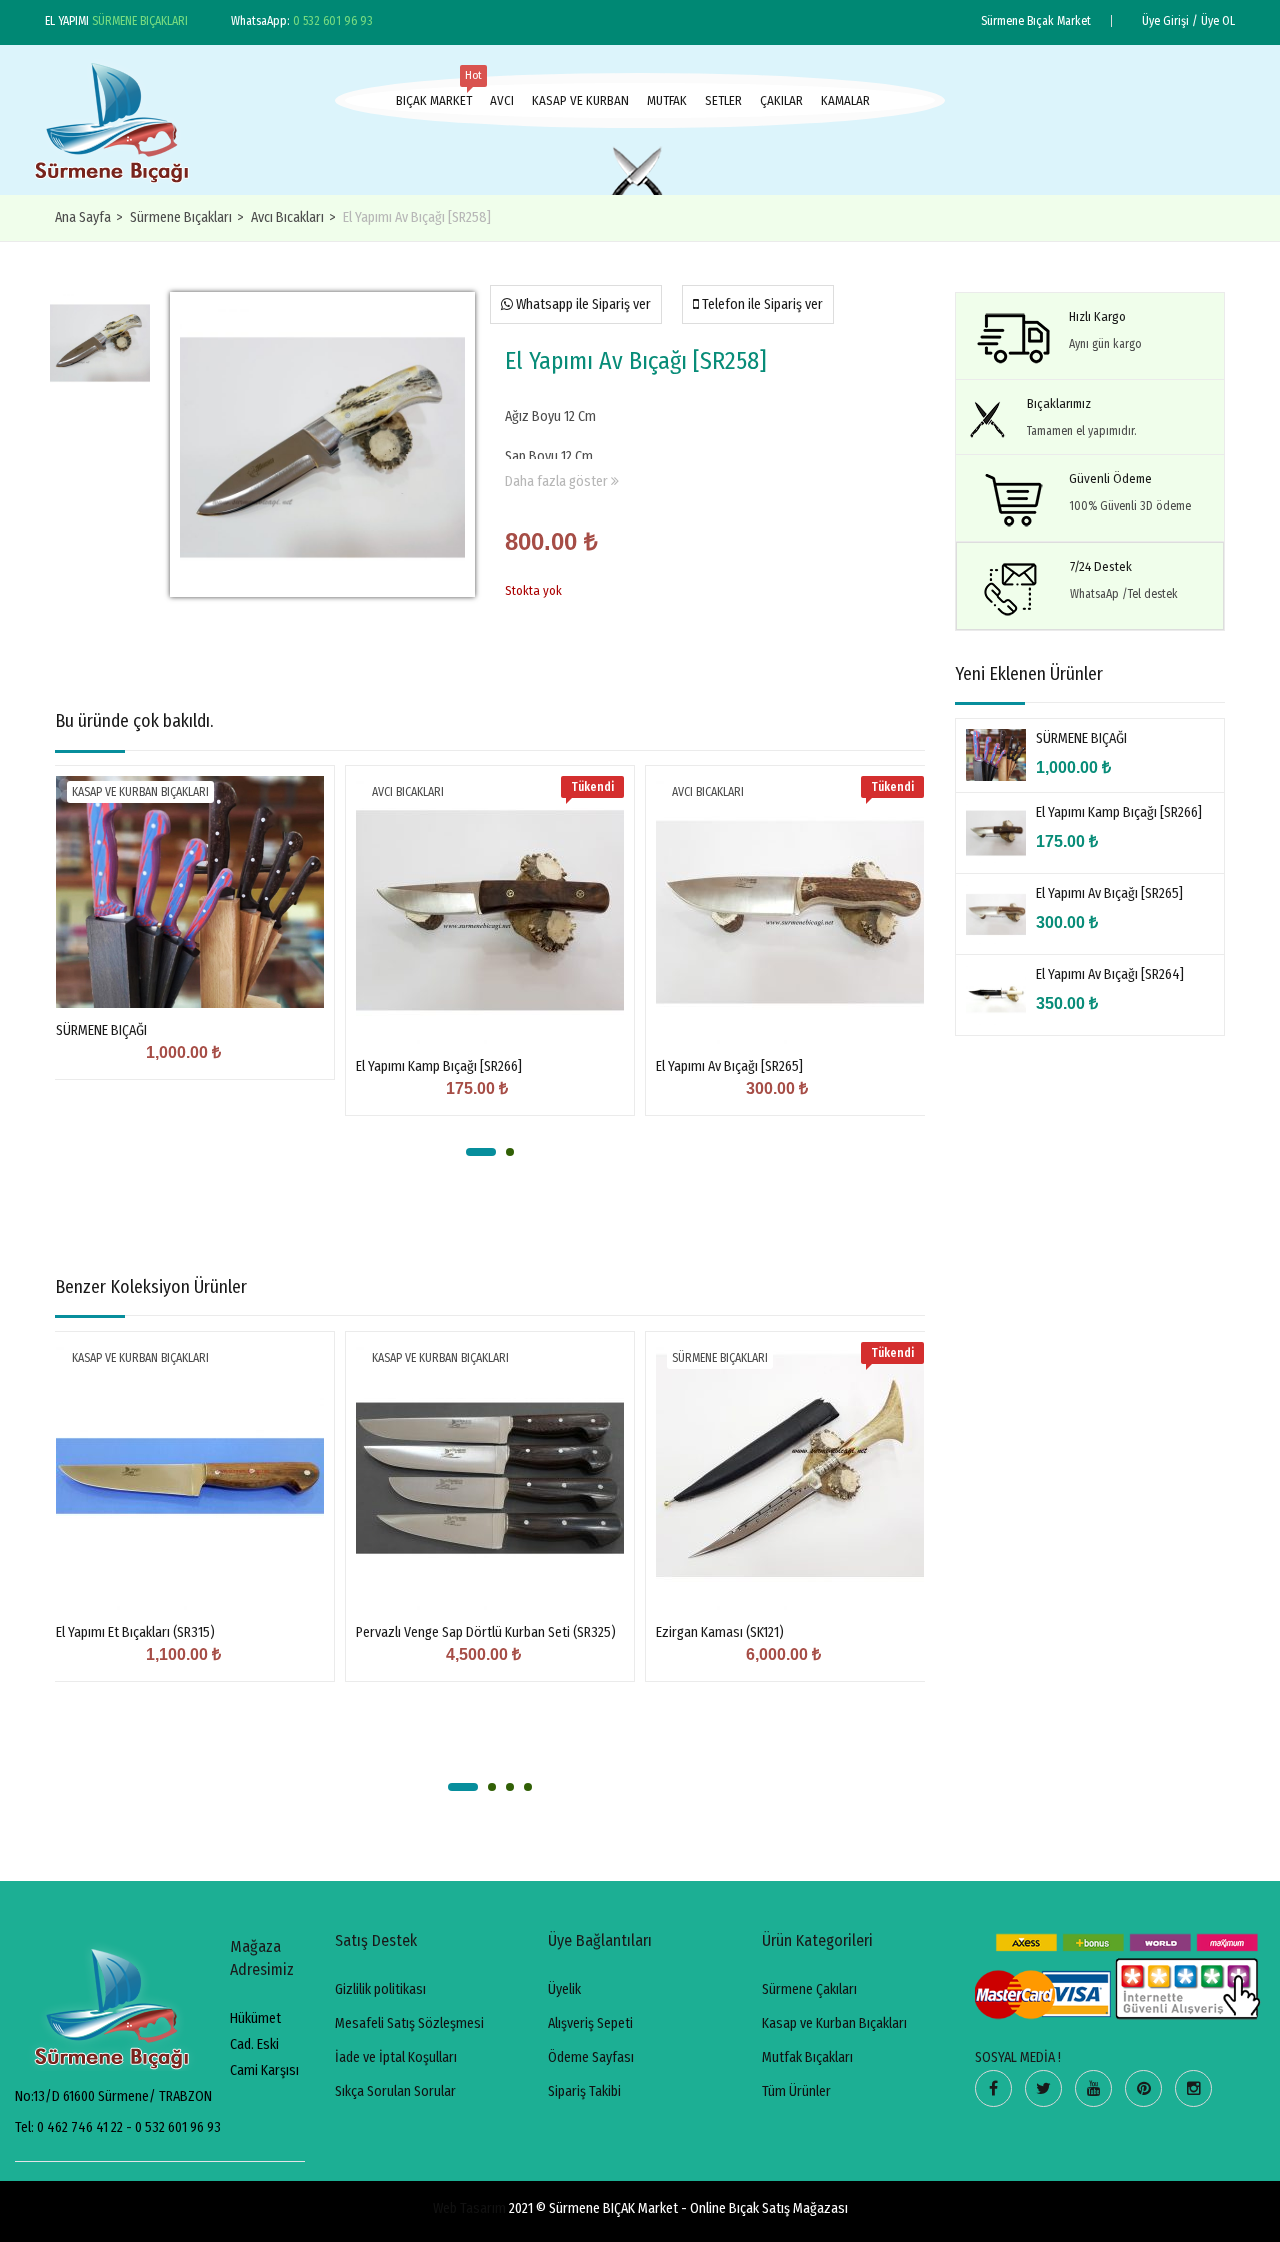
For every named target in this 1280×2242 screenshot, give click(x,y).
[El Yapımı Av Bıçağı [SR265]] (790, 910)
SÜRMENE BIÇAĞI (101, 1030)
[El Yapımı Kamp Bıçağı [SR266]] (490, 910)
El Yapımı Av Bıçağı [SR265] (729, 1066)
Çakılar (781, 100)
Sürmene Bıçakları (181, 217)
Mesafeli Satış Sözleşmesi (409, 2023)
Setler (723, 100)
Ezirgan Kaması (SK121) (720, 1632)
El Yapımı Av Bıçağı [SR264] (1110, 974)
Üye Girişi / (1170, 21)
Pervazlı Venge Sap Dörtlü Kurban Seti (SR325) (486, 1632)
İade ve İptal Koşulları (396, 2057)
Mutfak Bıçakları (807, 2057)
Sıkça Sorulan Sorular (395, 2091)
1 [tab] (481, 1152)
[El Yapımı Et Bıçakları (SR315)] (190, 1476)
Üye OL (1218, 21)
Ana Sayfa (83, 217)
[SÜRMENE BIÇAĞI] (190, 892)
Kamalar (845, 100)
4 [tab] (528, 1787)
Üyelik (564, 1989)
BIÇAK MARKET (434, 95)
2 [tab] (510, 1152)
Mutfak (667, 100)
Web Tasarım (469, 2208)
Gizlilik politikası (380, 1989)
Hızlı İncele (190, 957)
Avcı (502, 100)
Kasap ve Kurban (580, 100)
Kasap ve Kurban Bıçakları (140, 792)
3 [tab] (510, 1787)
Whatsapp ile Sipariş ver (582, 304)
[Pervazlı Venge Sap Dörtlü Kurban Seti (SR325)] (490, 1476)
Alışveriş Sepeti (590, 2023)
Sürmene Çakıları (809, 1989)
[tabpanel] (190, 937)
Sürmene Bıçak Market (1036, 21)
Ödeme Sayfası (591, 2057)
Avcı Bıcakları (287, 217)
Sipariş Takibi (584, 2091)
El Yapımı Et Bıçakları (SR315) (135, 1632)
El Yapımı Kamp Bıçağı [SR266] (439, 1066)
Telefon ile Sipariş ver (761, 304)
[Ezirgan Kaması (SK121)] (790, 1476)
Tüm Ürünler (796, 2091)
